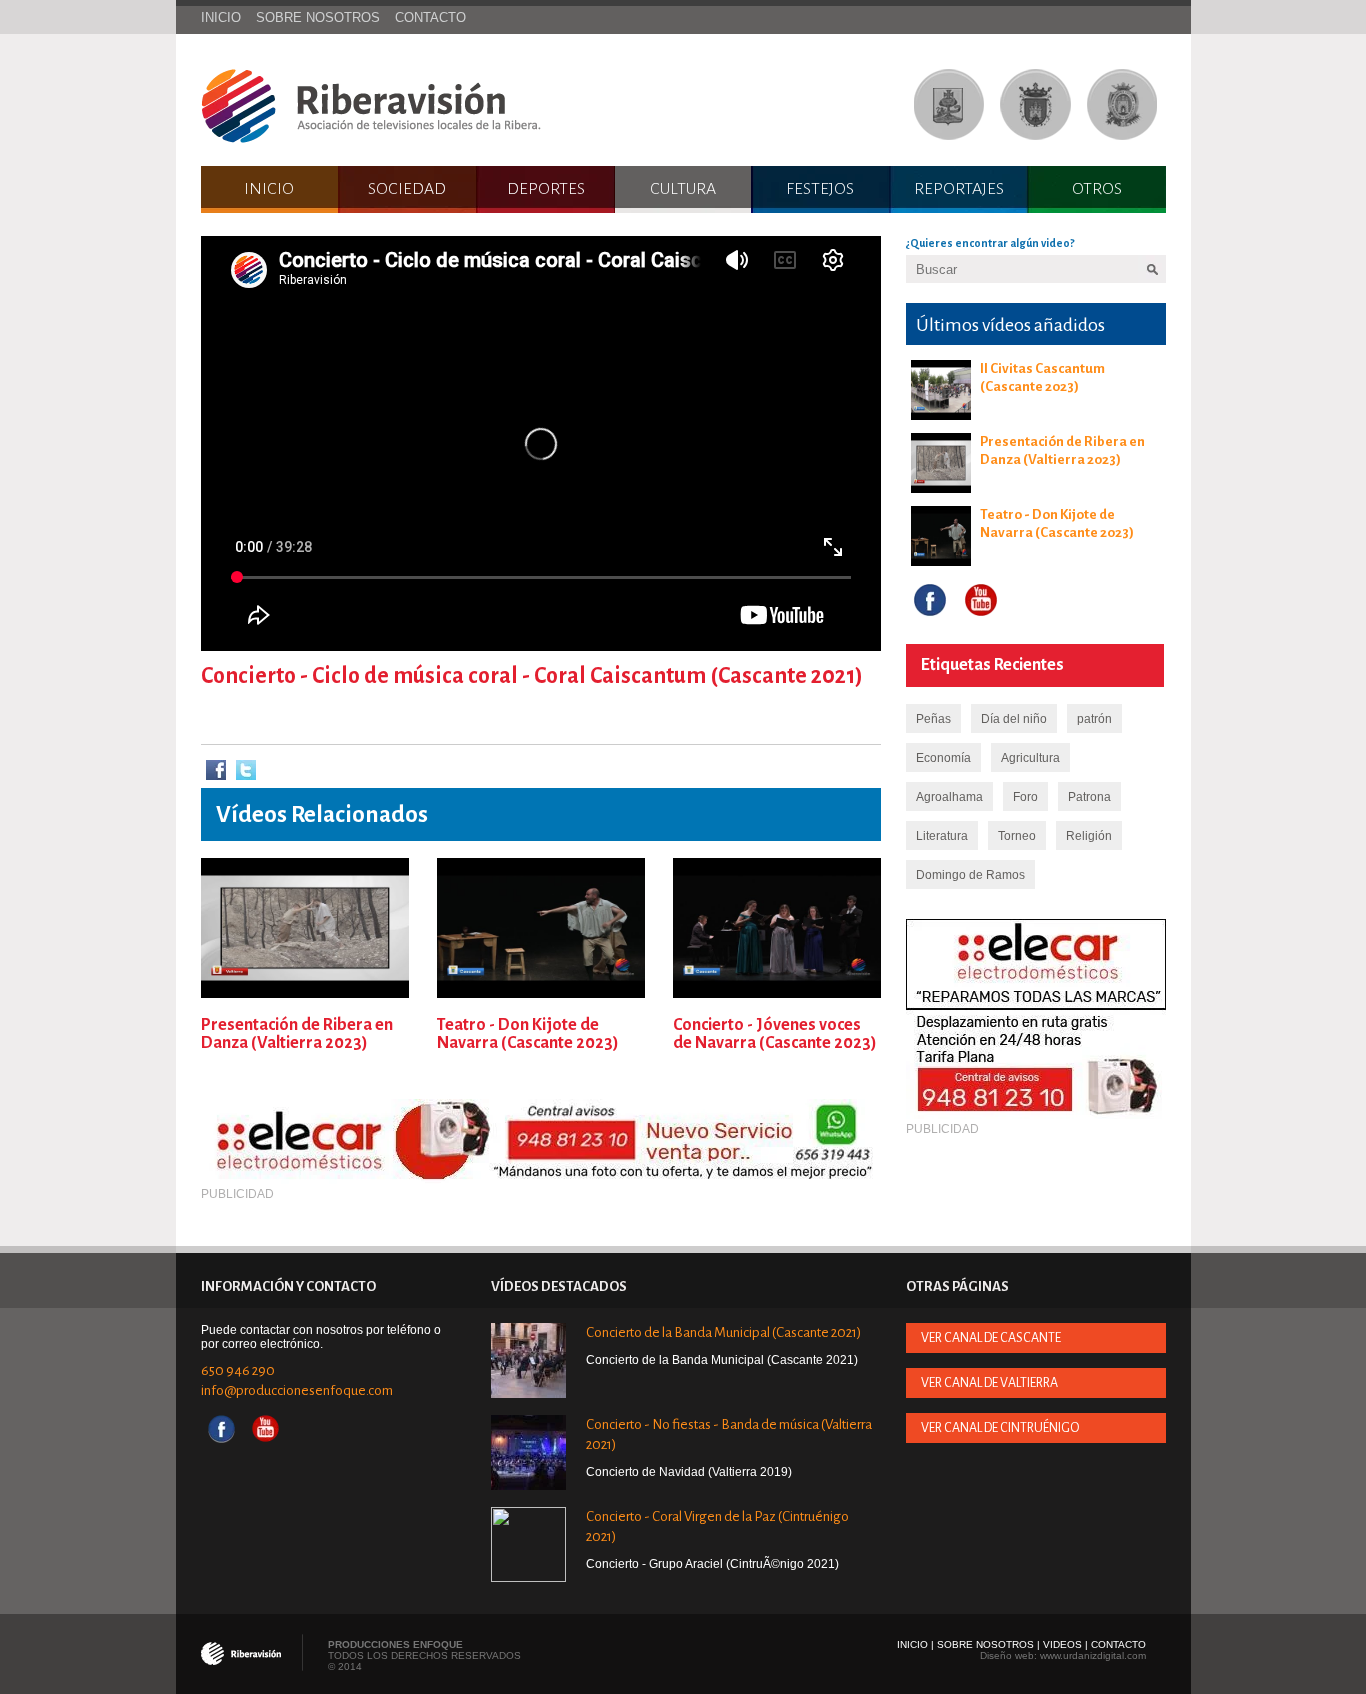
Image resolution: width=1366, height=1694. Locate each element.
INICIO (221, 17)
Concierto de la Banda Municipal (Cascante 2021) (723, 1332)
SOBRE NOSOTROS (318, 17)
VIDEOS (1062, 1644)
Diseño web (1007, 1655)
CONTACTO (430, 17)
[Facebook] (216, 771)
